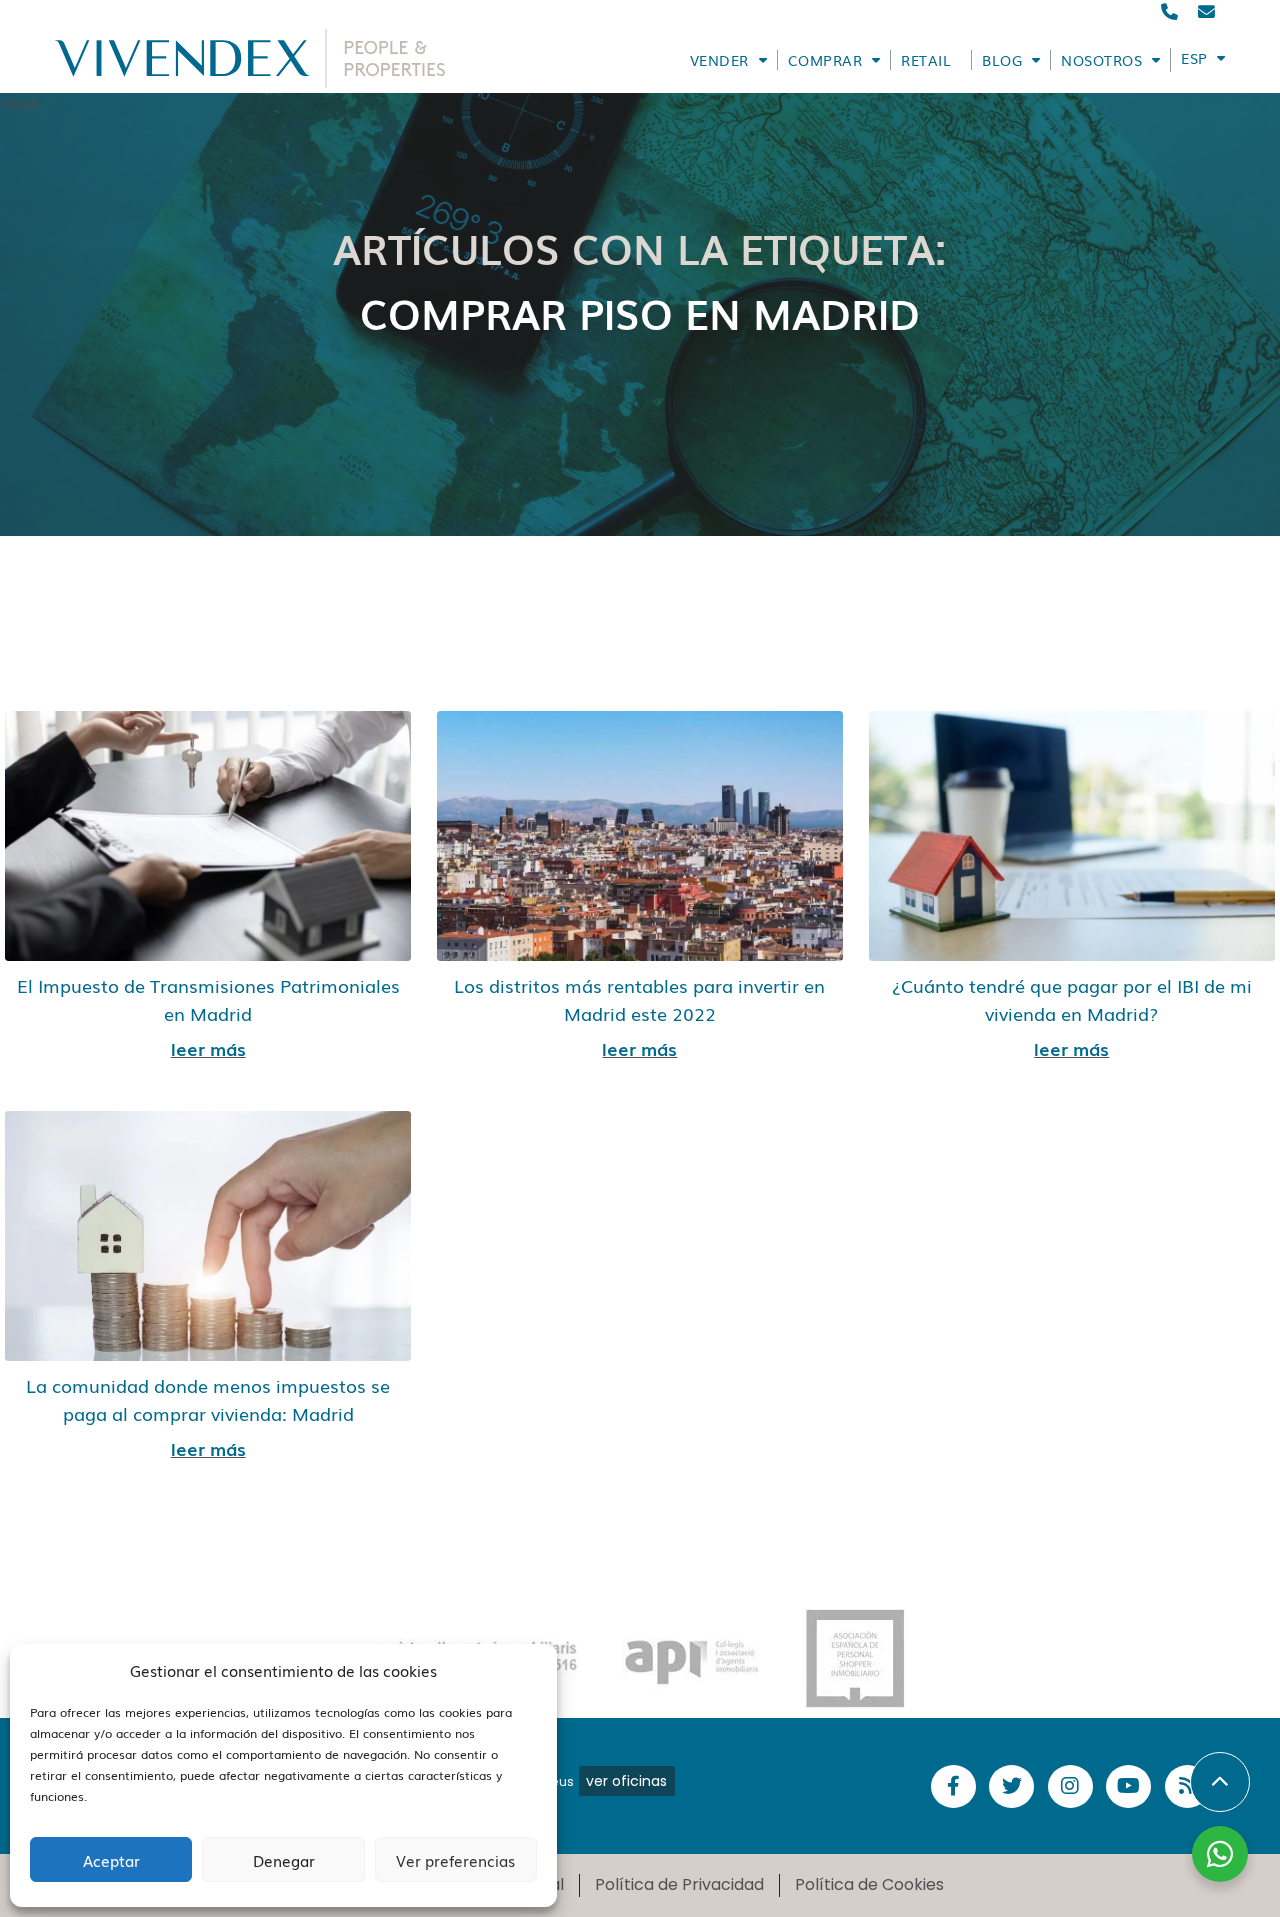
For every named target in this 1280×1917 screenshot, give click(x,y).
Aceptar (111, 1860)
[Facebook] (953, 1786)
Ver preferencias (455, 1860)
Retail (926, 60)
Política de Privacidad (679, 1884)
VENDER (719, 60)
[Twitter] (1011, 1786)
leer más (208, 1048)
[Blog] (1187, 1786)
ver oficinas (626, 1781)
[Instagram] (1070, 1786)
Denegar (284, 1860)
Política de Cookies (869, 1884)
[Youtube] (1128, 1786)
